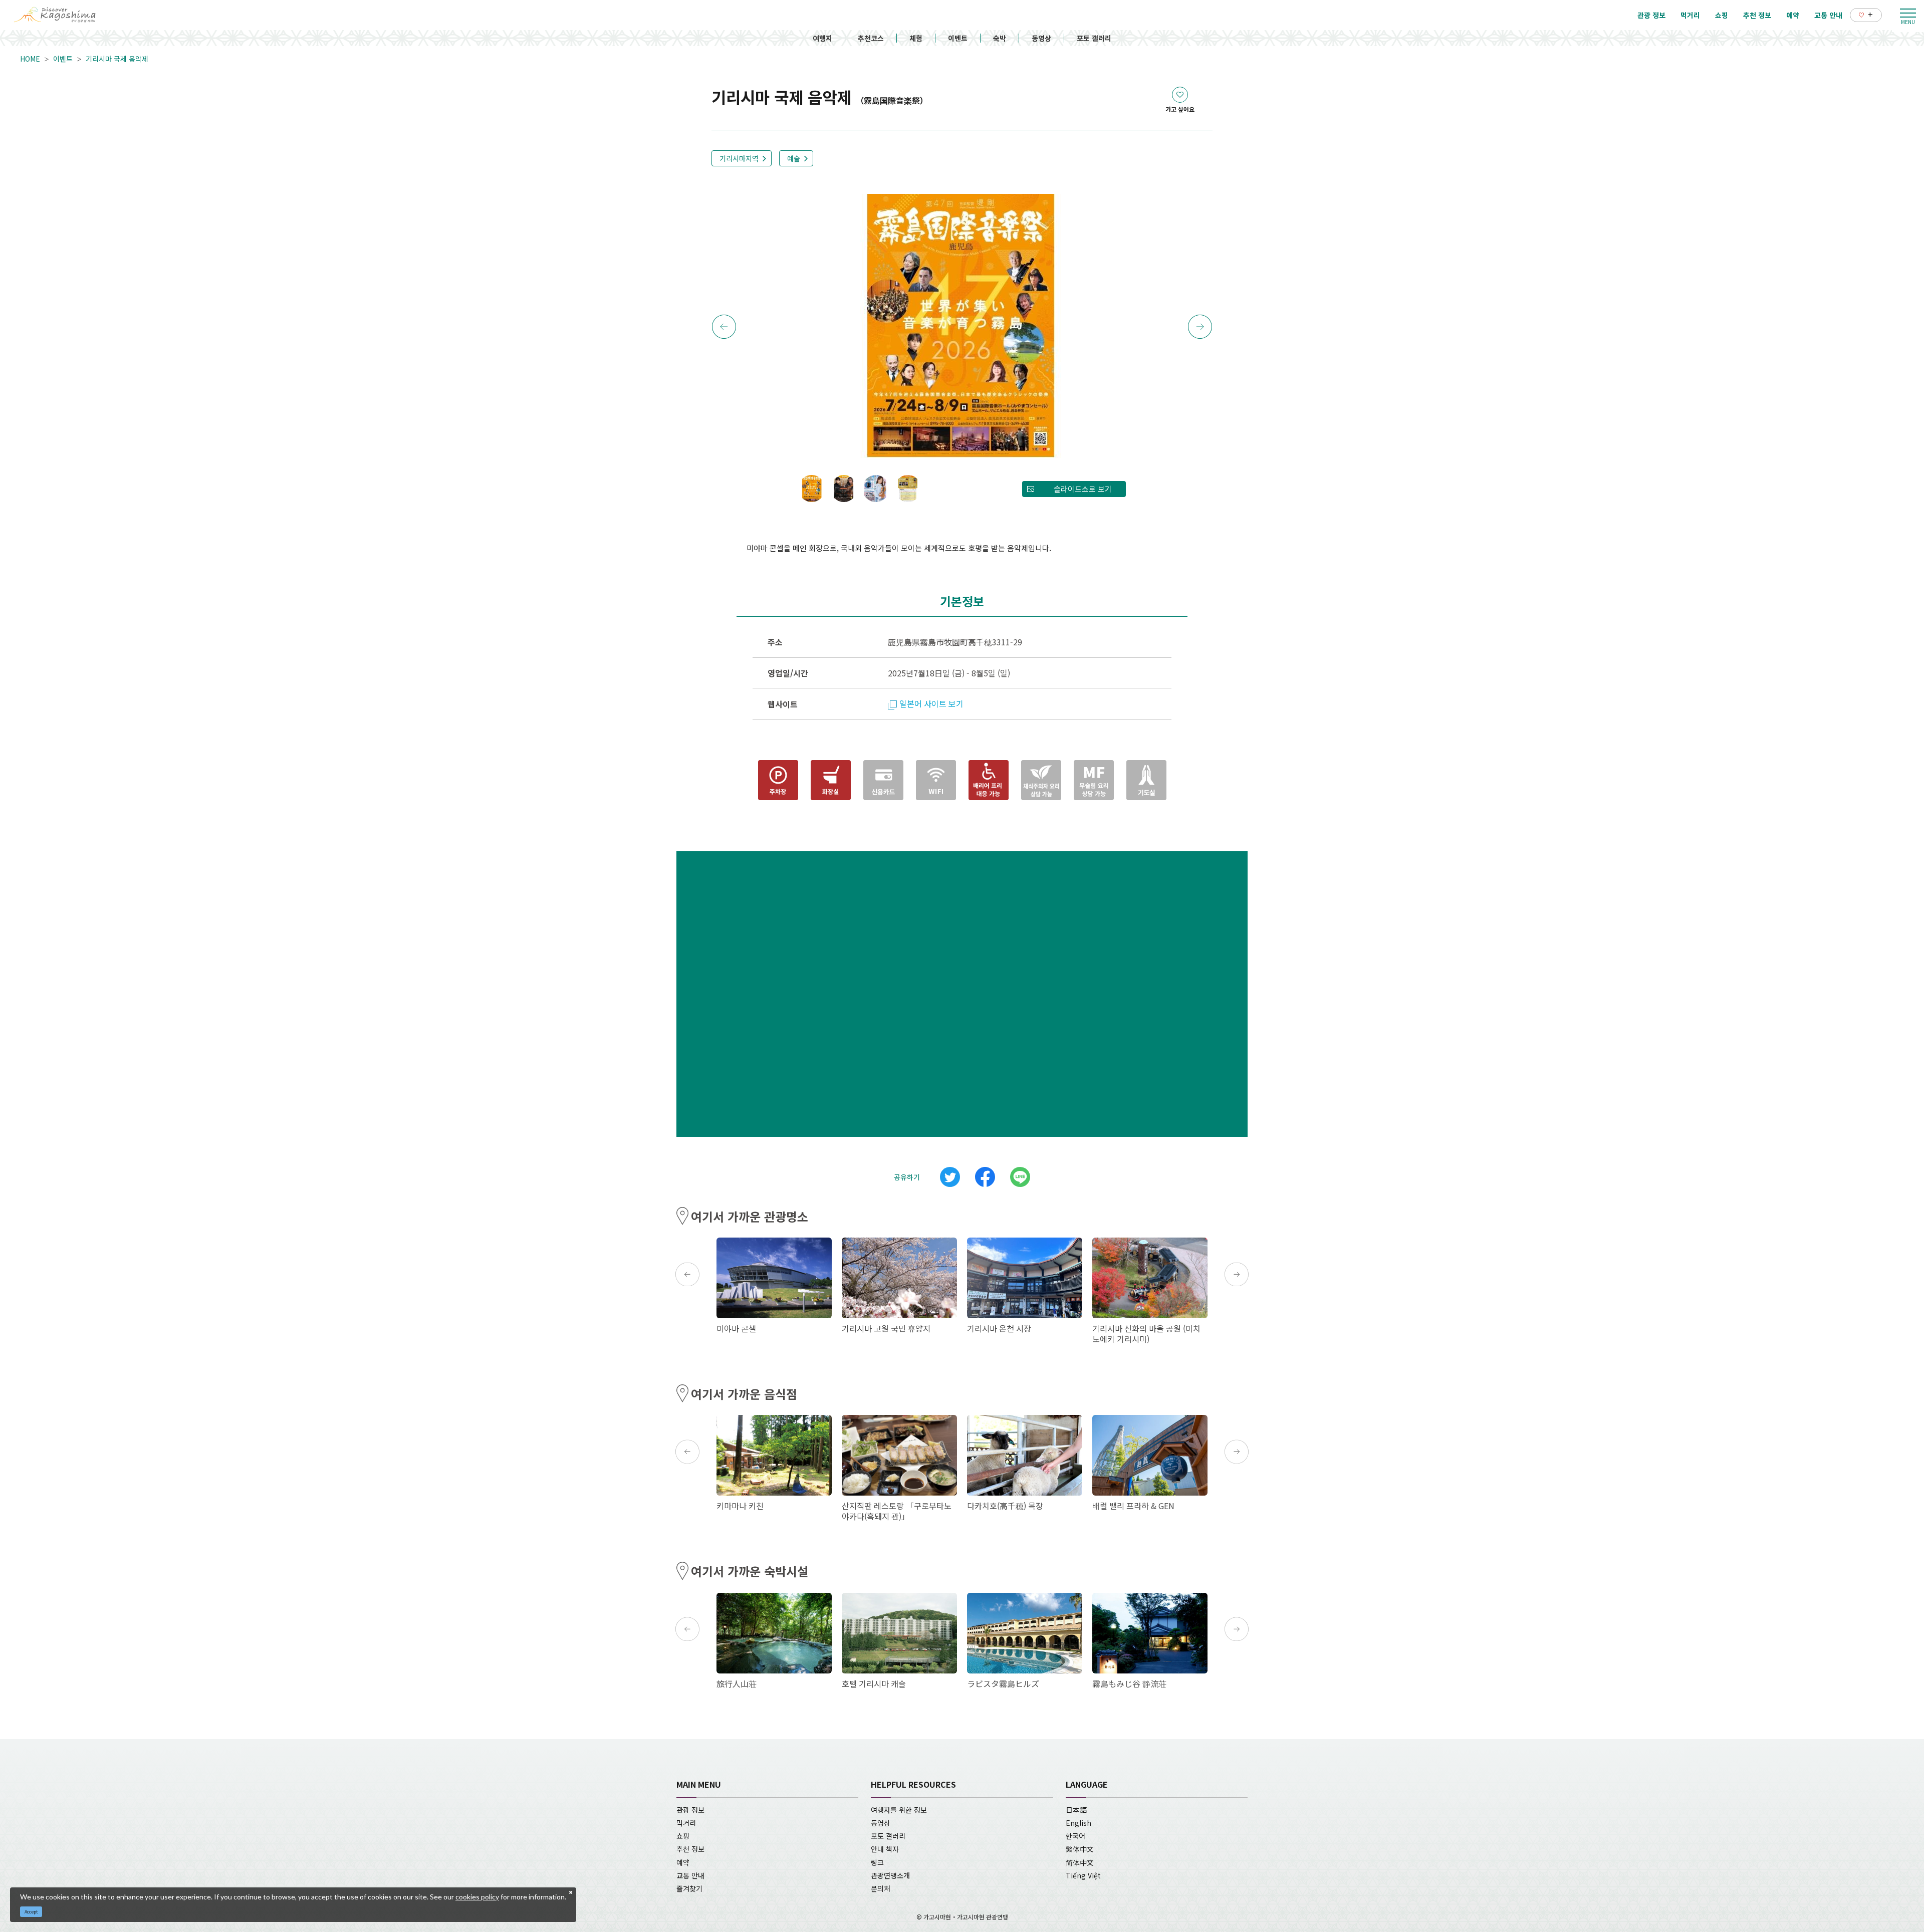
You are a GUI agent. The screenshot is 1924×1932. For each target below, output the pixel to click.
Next (1200, 327)
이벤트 (958, 38)
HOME (30, 59)
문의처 (881, 1888)
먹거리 (686, 1823)
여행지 (822, 38)
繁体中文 (1080, 1849)
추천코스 (871, 38)
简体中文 (1080, 1862)
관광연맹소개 (890, 1875)
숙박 (1000, 38)
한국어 (1075, 1836)
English (1078, 1823)
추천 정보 (690, 1849)
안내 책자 (885, 1849)
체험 (916, 38)
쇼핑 (683, 1836)
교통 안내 (690, 1875)
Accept (31, 1912)
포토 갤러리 (1094, 38)
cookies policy (477, 1897)
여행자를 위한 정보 (899, 1810)
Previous (724, 327)
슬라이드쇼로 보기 (1083, 489)
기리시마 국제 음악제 (117, 59)
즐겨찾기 (689, 1888)
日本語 (1076, 1810)
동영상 (1041, 38)
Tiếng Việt (1083, 1875)
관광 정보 (690, 1810)
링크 (877, 1862)
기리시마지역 (739, 158)
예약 (683, 1862)
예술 (794, 158)
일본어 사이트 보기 (931, 703)
